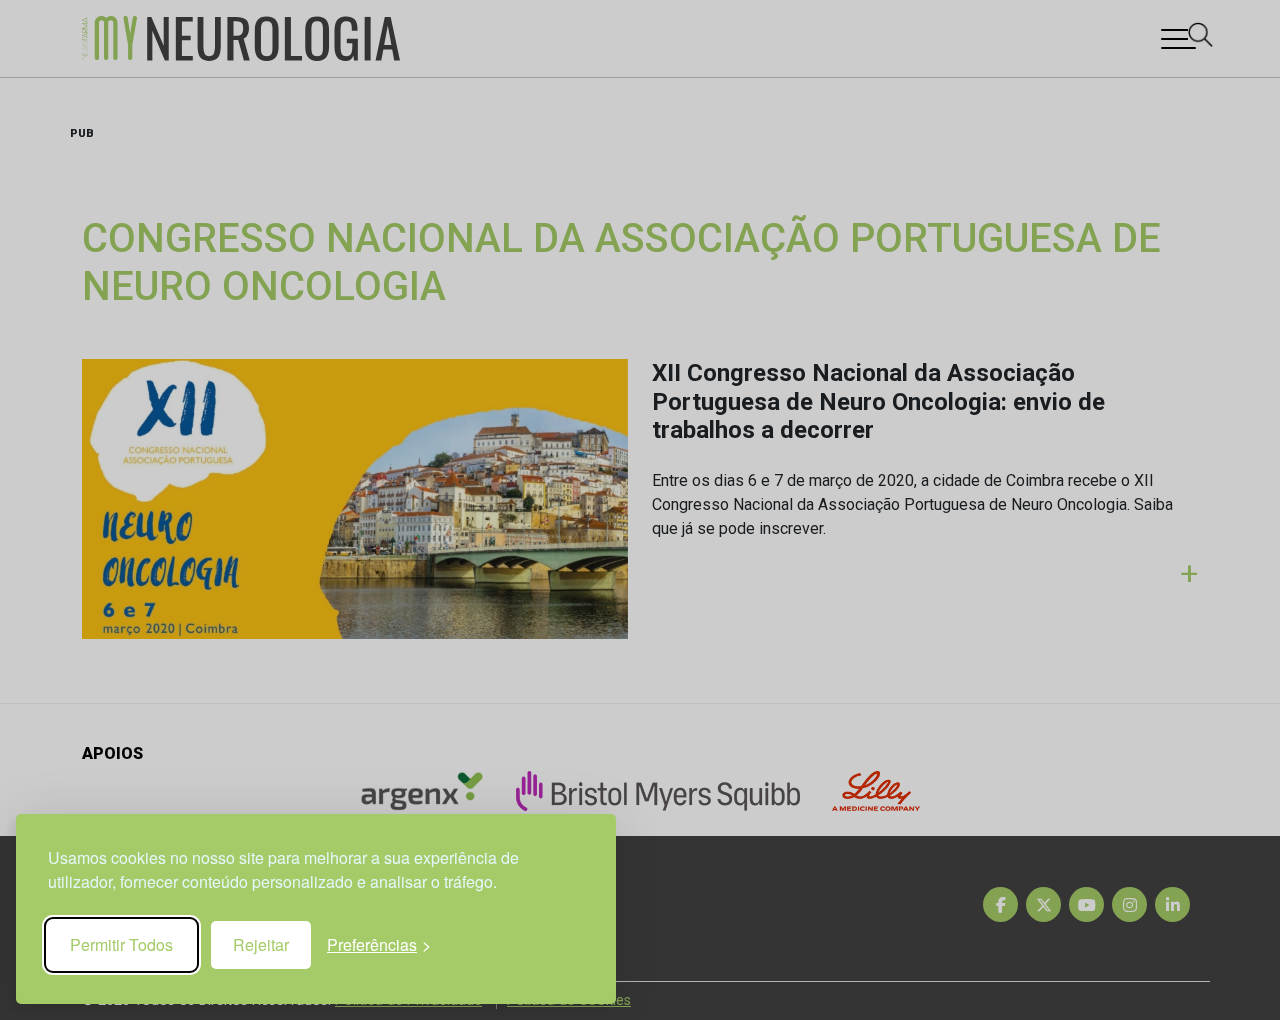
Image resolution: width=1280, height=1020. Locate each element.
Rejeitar (261, 944)
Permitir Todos (121, 944)
